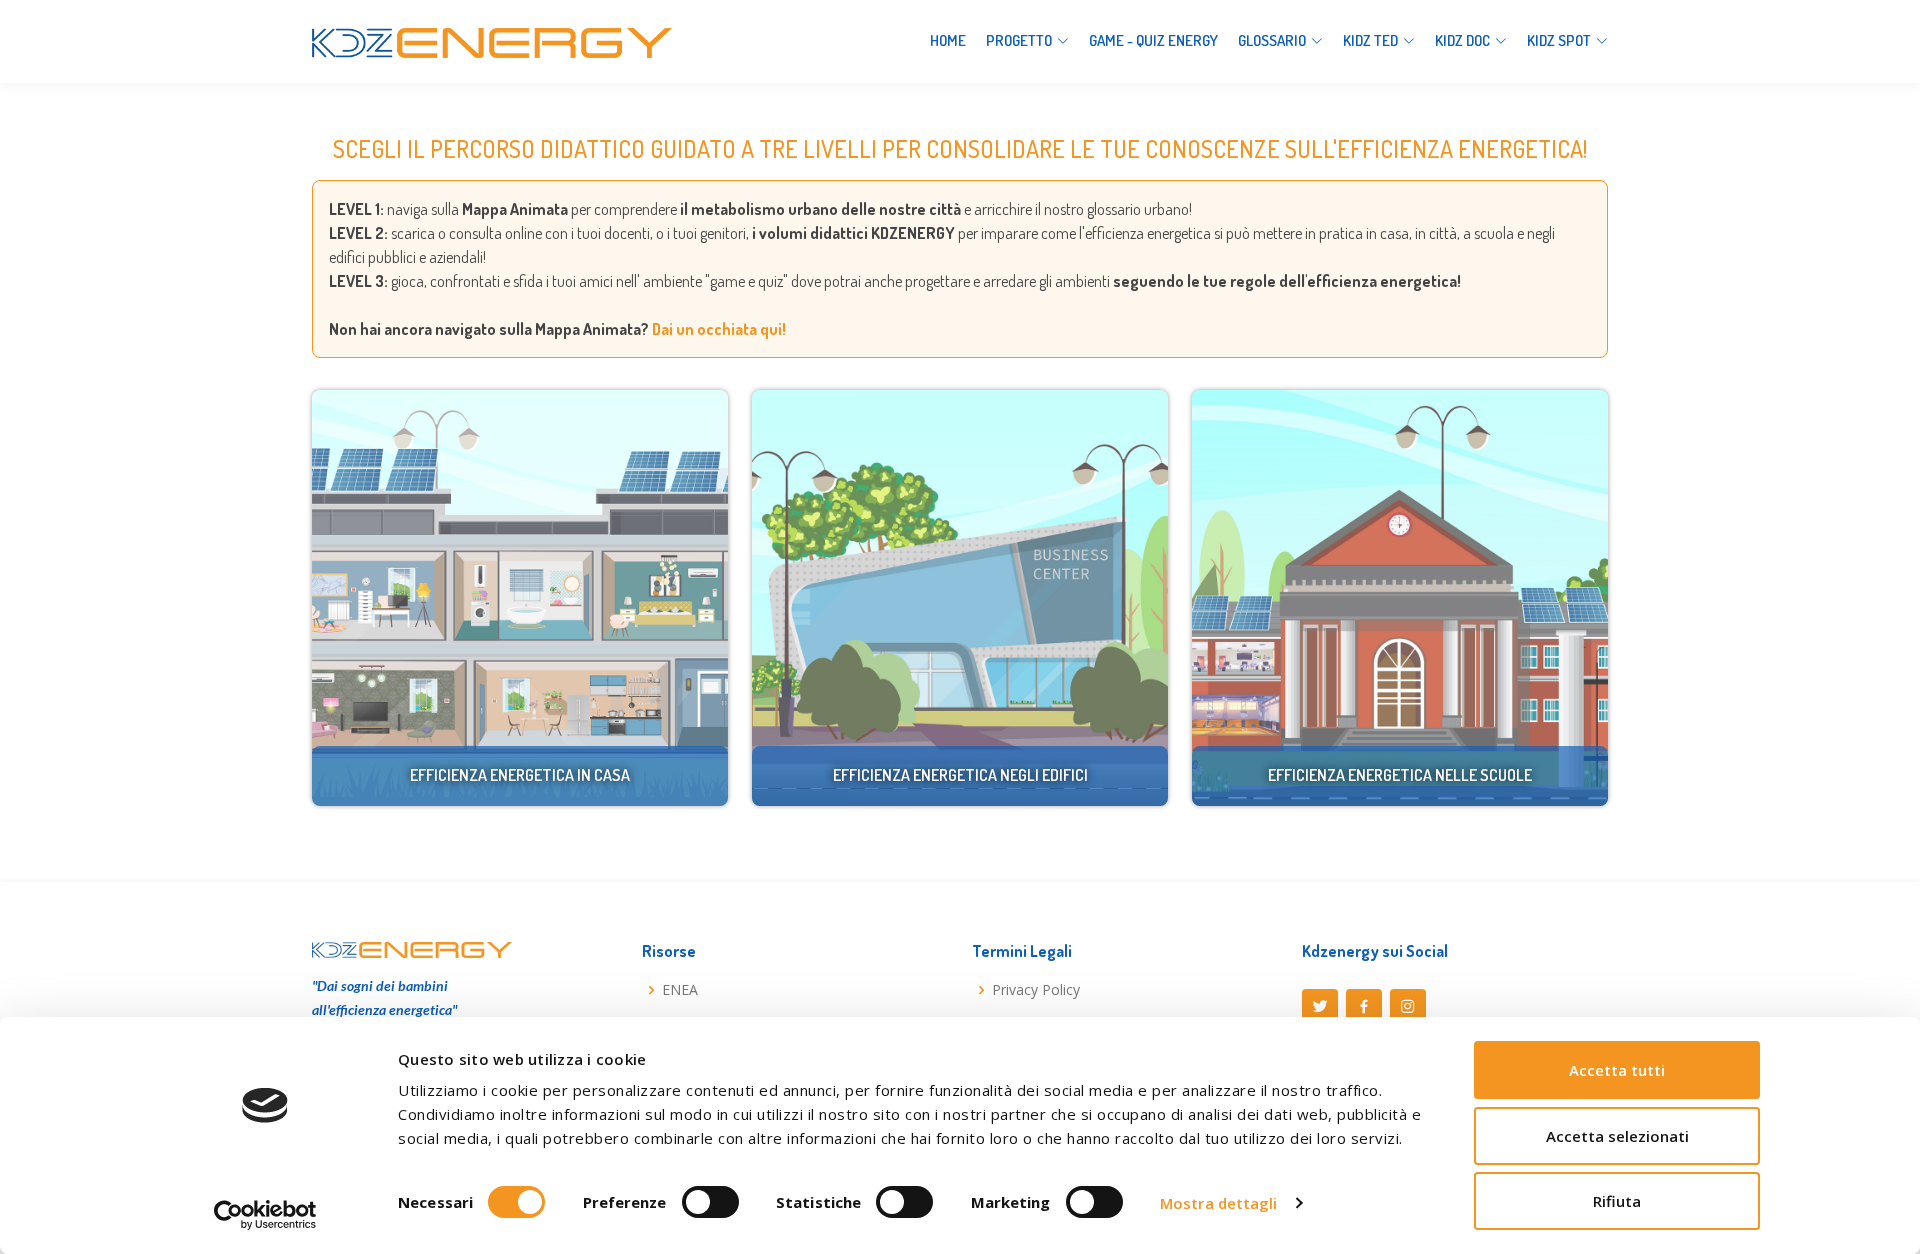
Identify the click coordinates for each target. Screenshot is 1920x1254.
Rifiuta (1617, 1201)
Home (948, 40)
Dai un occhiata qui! (719, 329)
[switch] (710, 1202)
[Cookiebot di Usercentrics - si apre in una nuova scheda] (265, 1215)
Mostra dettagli (1219, 1203)
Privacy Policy (1036, 990)
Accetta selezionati (1617, 1136)
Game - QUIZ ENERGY (1153, 40)
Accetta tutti (1617, 1070)
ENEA (680, 990)
